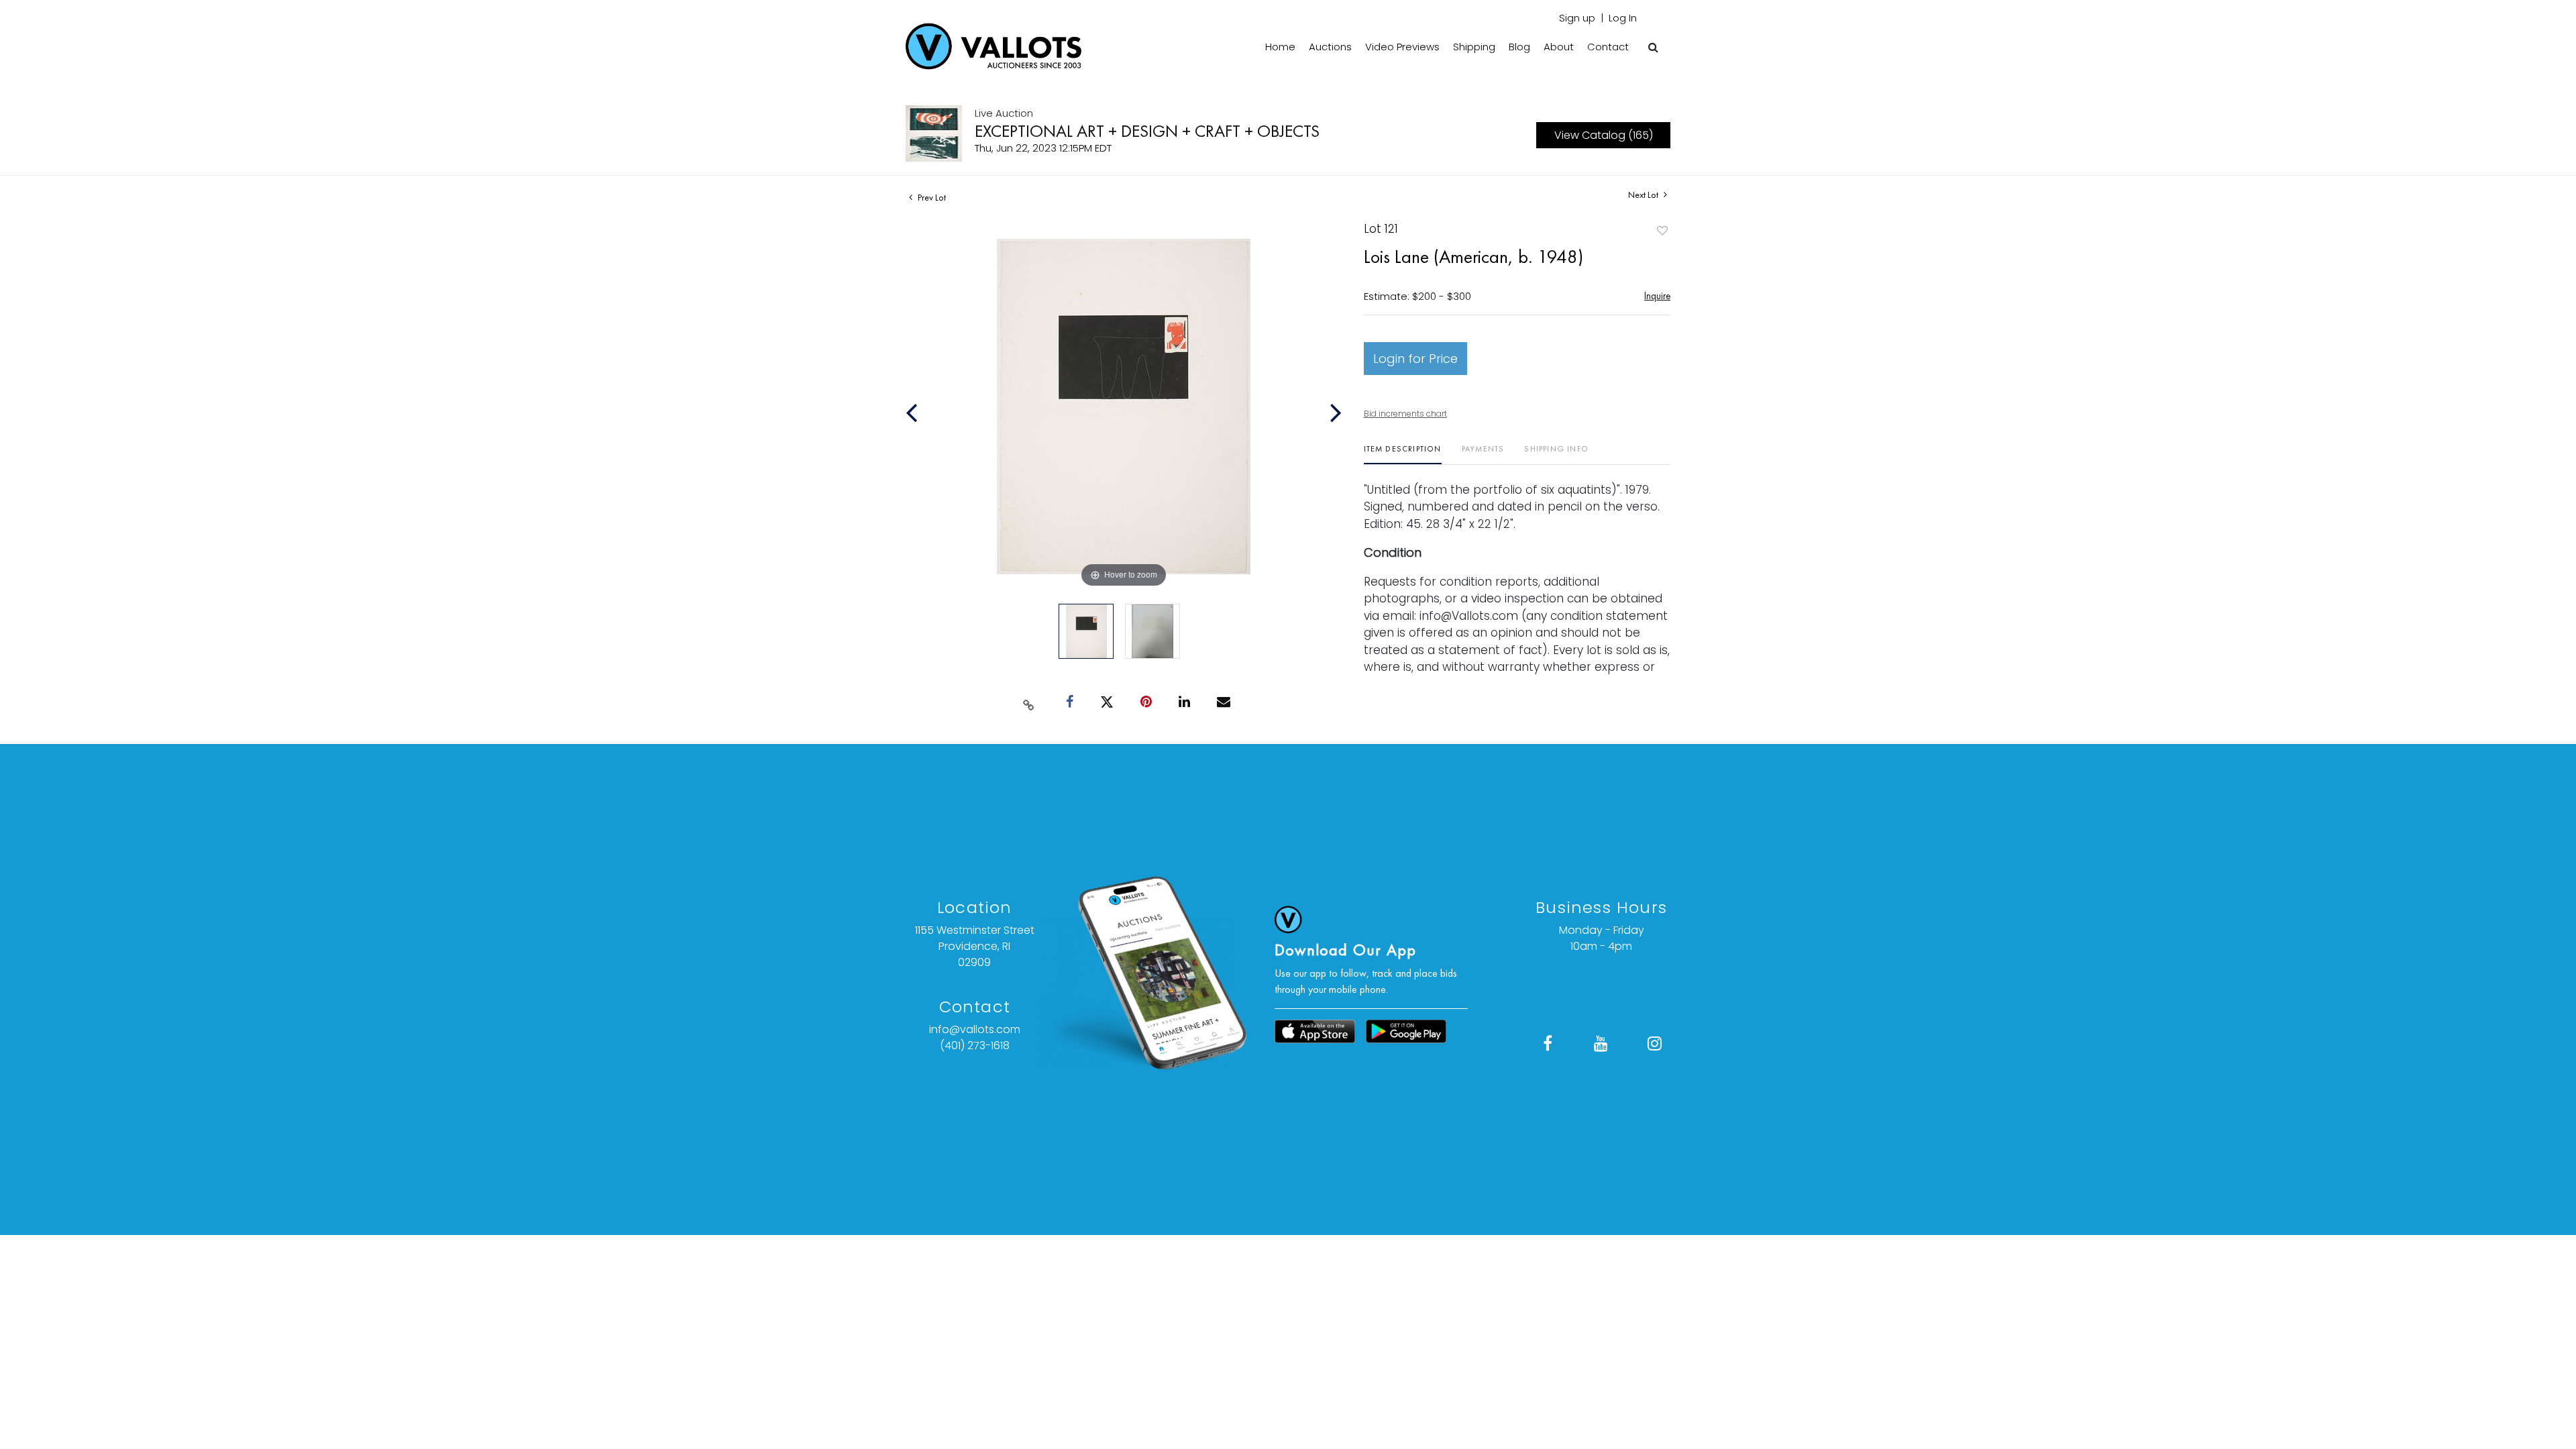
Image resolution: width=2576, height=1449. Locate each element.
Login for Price (1415, 359)
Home (1280, 47)
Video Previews (1402, 47)
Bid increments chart (1405, 414)
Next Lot (1644, 195)
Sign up (1577, 18)
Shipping (1474, 47)
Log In (1623, 18)
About (1559, 47)
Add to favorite (1662, 230)
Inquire (1657, 296)
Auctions (1330, 47)
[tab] (1403, 454)
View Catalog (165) (1604, 135)
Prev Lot (931, 197)
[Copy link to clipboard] (1029, 702)
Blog (1519, 47)
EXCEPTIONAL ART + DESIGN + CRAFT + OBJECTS (1147, 131)
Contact (1608, 47)
